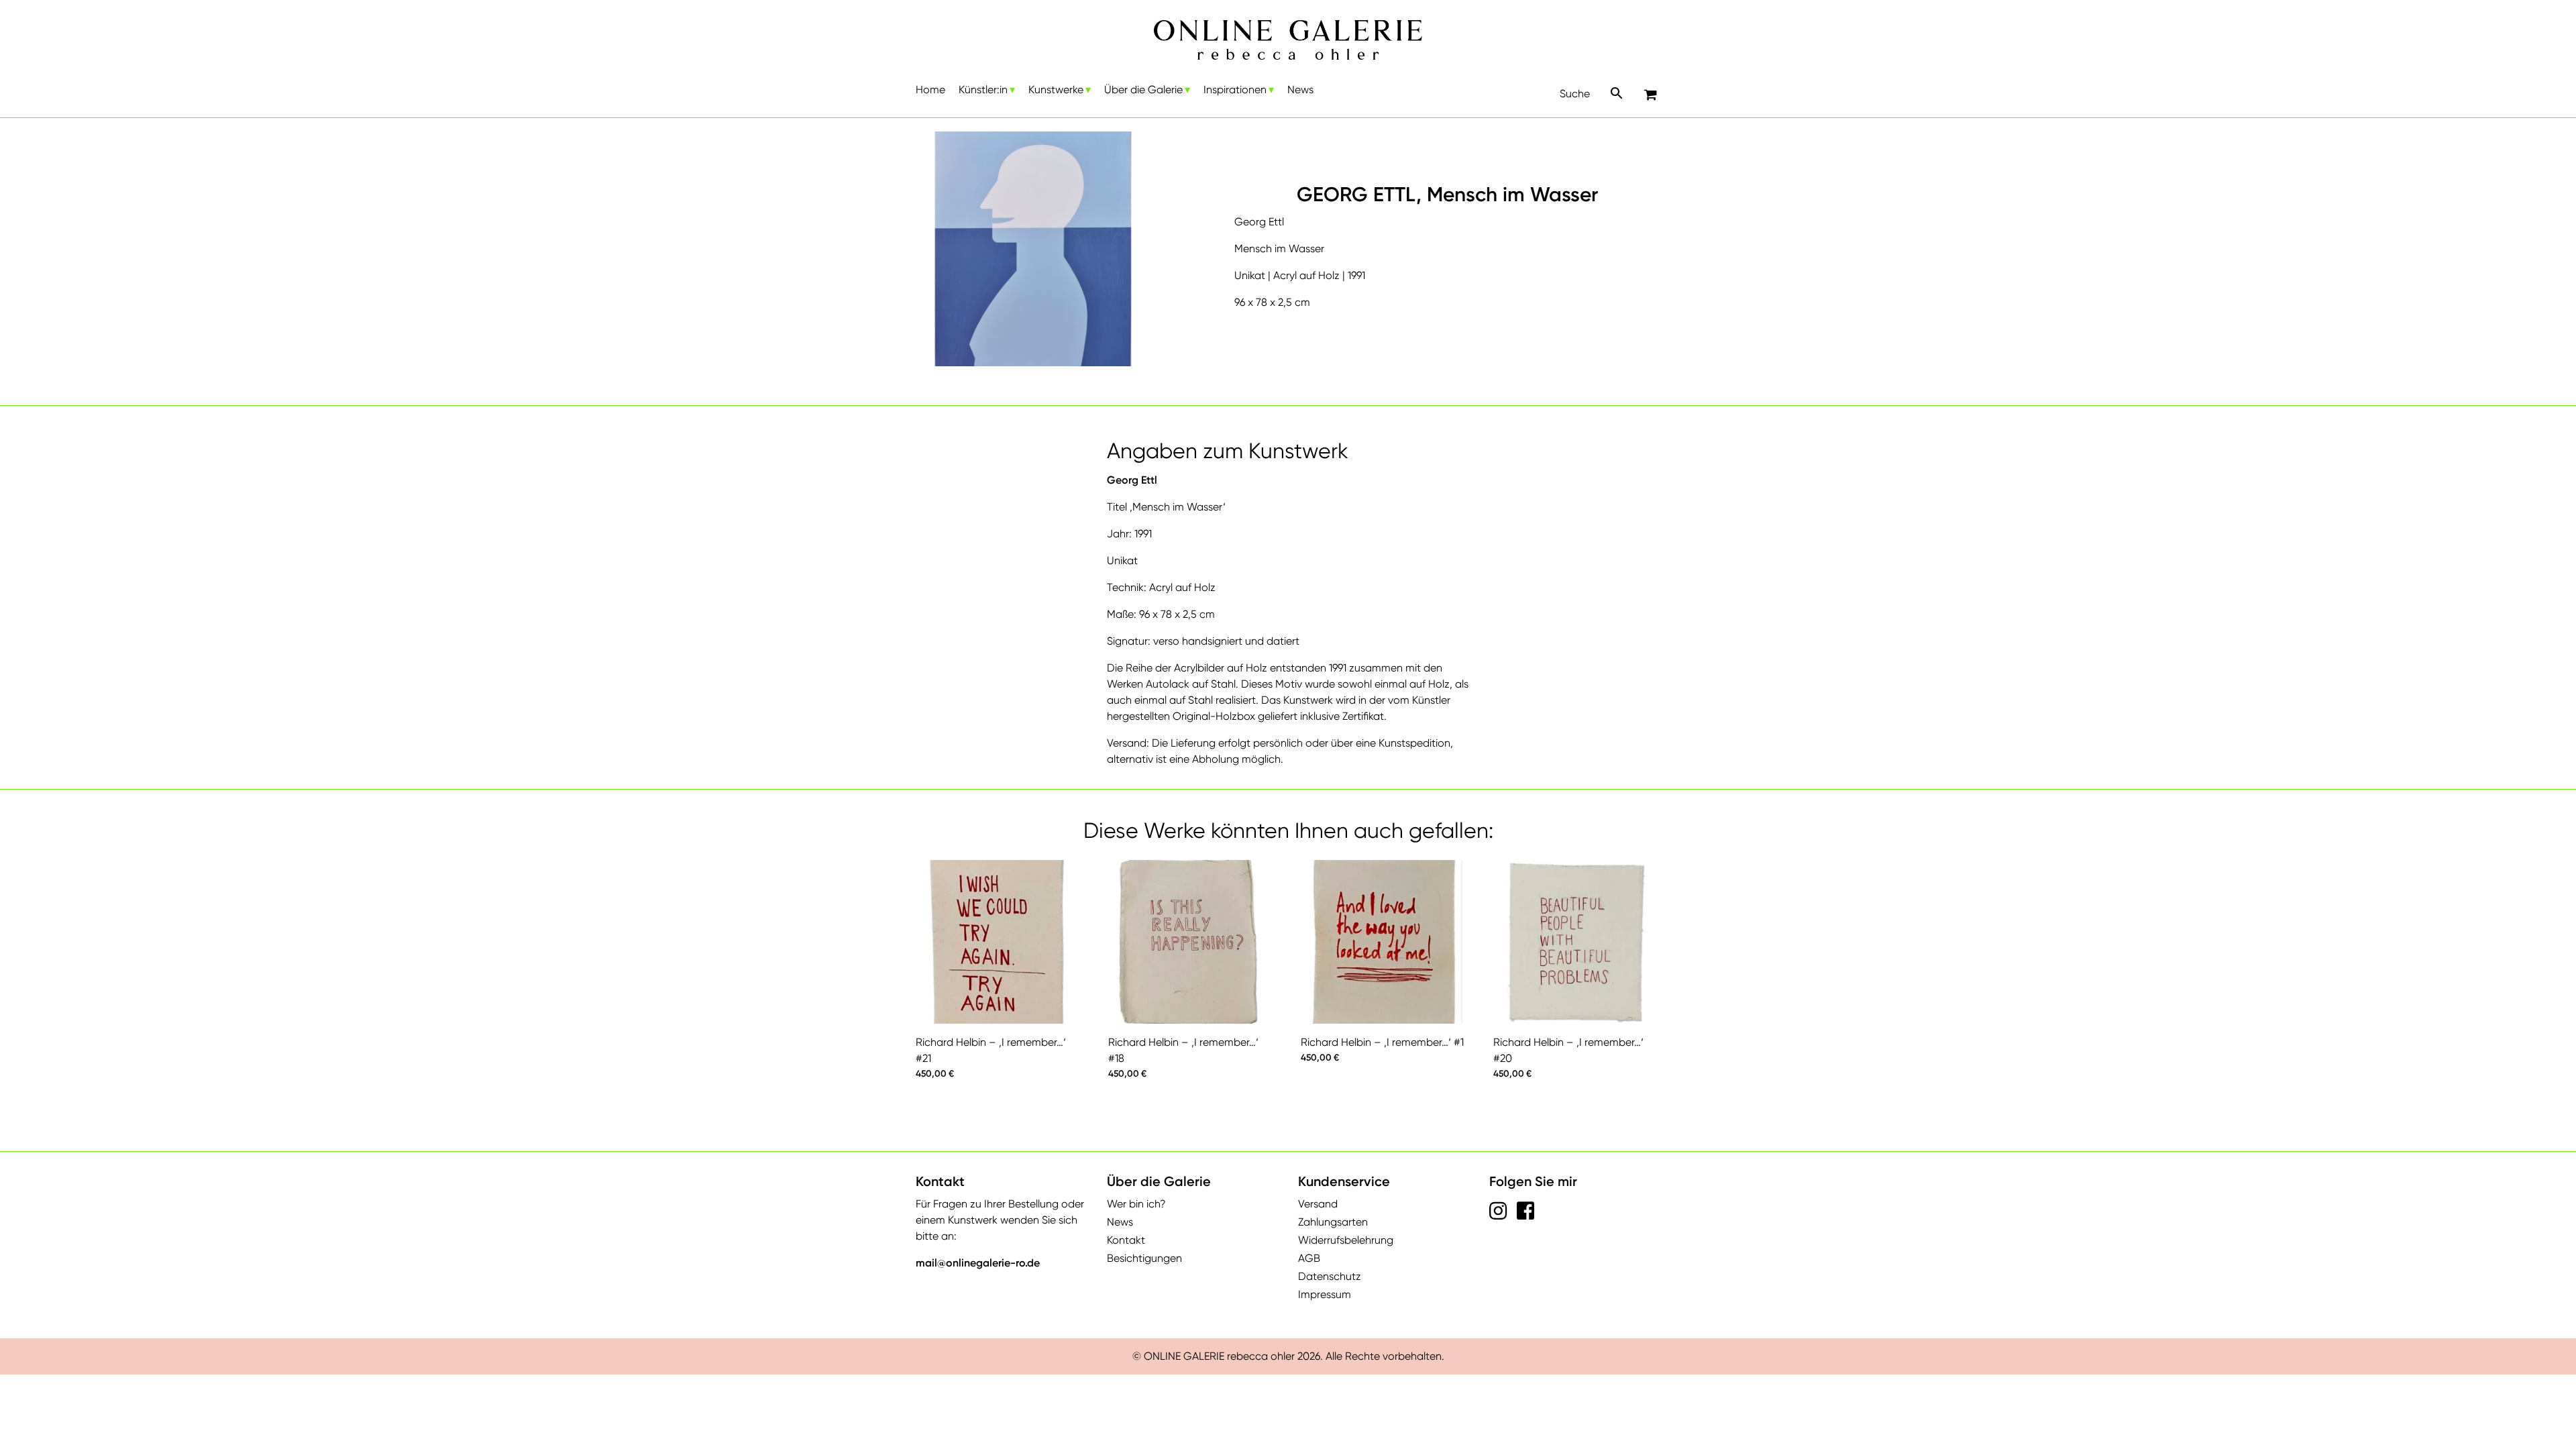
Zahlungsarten (1333, 1222)
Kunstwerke (1056, 90)
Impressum (1325, 1294)
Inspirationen (1235, 90)
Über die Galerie (1143, 90)
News (1300, 90)
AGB (1309, 1258)
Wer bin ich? (1136, 1204)
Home (930, 90)
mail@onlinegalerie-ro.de (978, 1263)
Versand (1318, 1204)
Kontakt (1126, 1240)
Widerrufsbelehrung (1346, 1240)
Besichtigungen (1144, 1258)
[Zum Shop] (1652, 96)
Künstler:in (983, 90)
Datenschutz (1330, 1276)
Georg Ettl (1132, 480)
